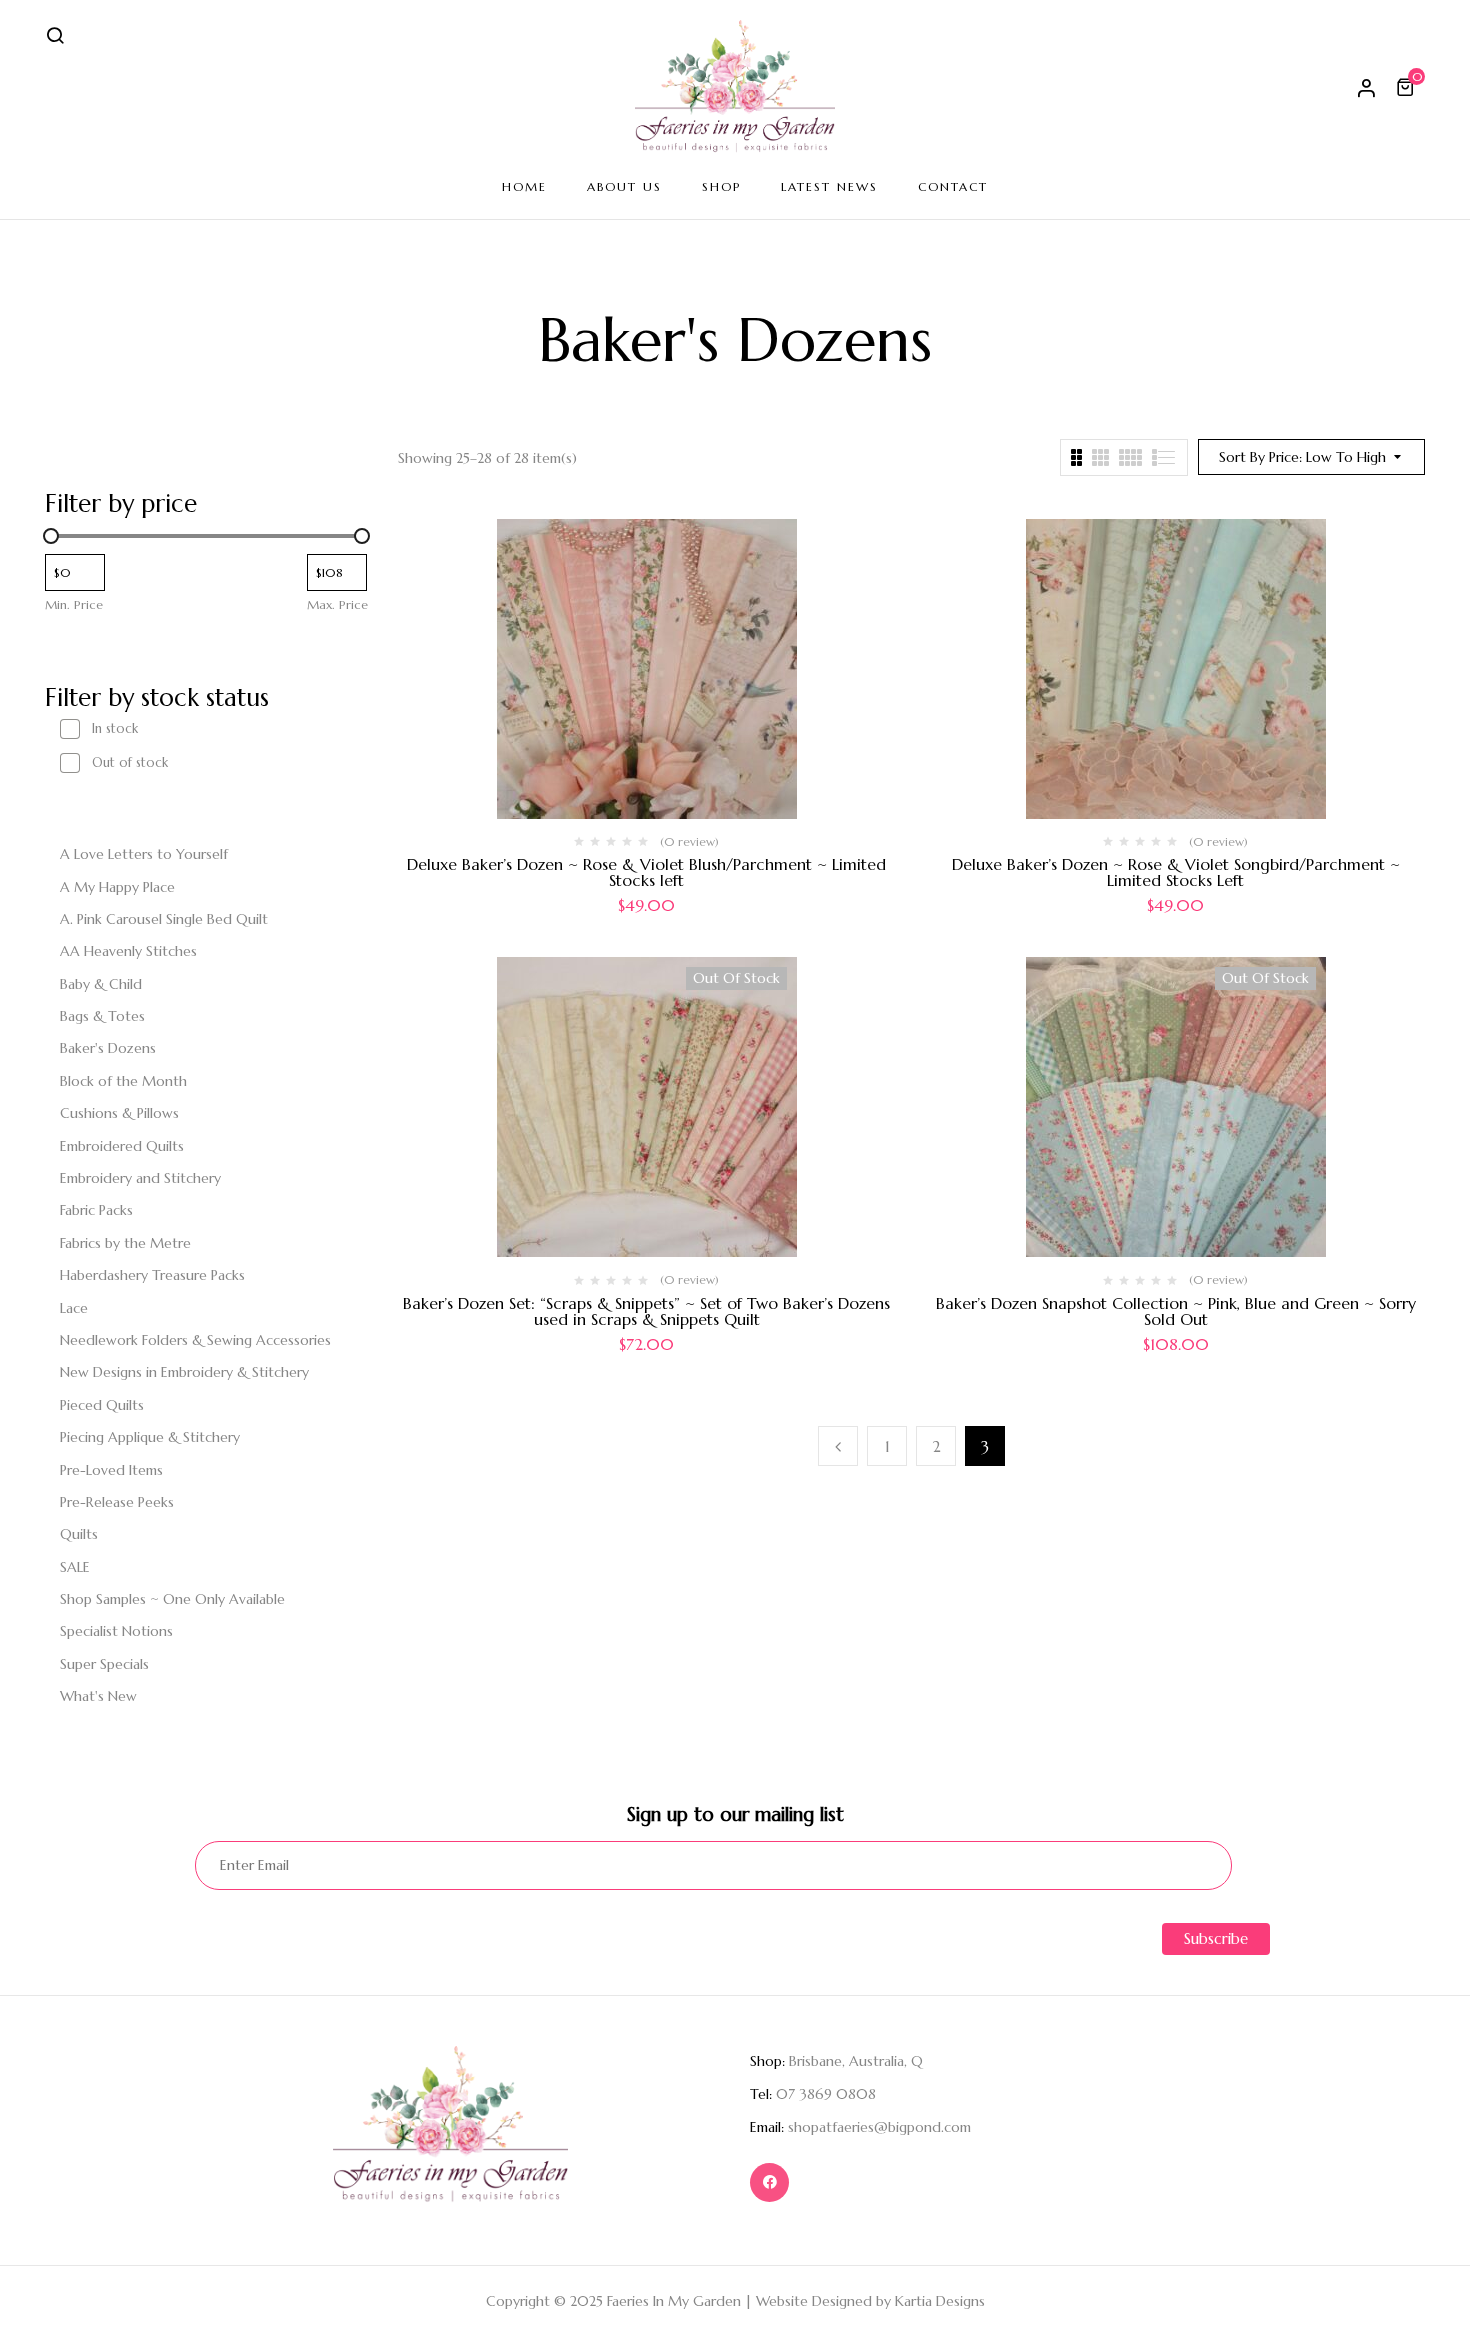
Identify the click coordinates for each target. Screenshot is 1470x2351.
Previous (838, 1446)
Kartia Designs (940, 2301)
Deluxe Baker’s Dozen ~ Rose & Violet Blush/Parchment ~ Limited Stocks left (646, 872)
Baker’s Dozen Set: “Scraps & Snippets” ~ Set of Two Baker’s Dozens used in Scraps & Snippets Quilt (646, 1311)
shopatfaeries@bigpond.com (879, 2127)
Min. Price (74, 604)
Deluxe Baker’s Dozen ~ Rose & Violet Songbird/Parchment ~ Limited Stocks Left (1176, 872)
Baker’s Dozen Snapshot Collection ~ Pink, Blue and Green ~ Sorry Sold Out (1176, 1311)
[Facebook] (769, 2182)
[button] (1408, 87)
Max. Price (337, 604)
